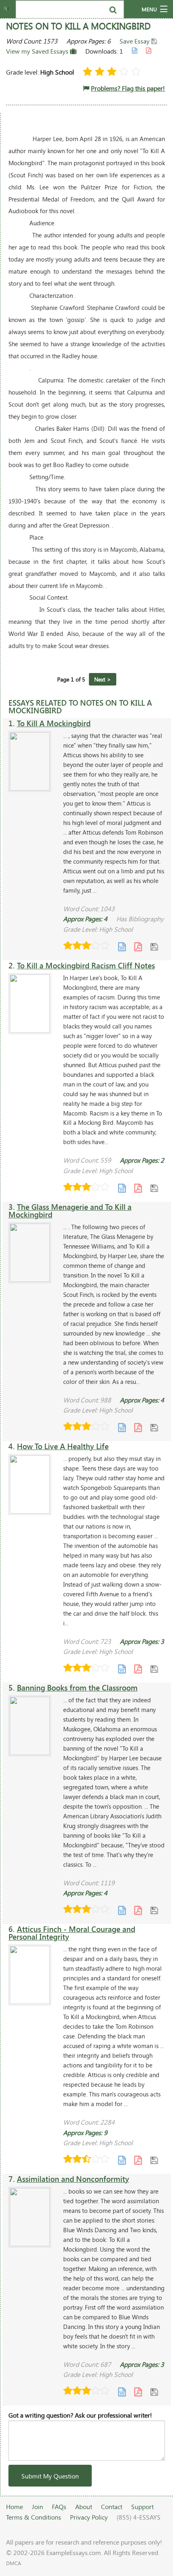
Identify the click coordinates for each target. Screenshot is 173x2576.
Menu (149, 9)
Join (37, 2506)
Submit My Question (50, 2476)
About (84, 2506)
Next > (103, 679)
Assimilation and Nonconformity (73, 2179)
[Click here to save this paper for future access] (154, 946)
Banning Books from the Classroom (77, 1688)
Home (14, 2506)
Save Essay (135, 41)
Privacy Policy (89, 2517)
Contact (112, 2506)
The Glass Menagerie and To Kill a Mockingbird (70, 1211)
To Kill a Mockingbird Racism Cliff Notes (86, 965)
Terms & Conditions (34, 2517)
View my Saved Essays (38, 51)
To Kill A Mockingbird (54, 723)
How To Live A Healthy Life (63, 1446)
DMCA (13, 2563)
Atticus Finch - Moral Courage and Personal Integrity (72, 1933)
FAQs (59, 2506)
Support (142, 2506)
